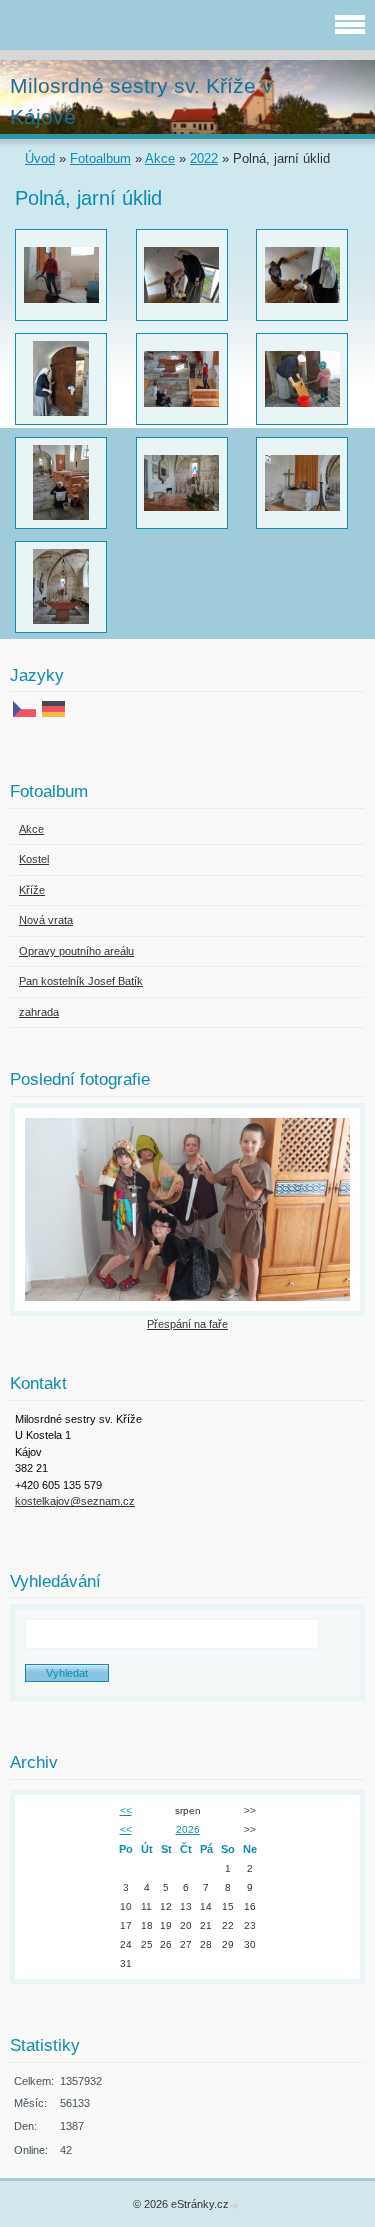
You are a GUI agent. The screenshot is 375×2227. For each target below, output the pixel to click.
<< (126, 1810)
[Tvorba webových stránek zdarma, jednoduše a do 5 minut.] (236, 2205)
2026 (188, 1829)
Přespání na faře (187, 1324)
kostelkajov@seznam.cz (75, 1501)
